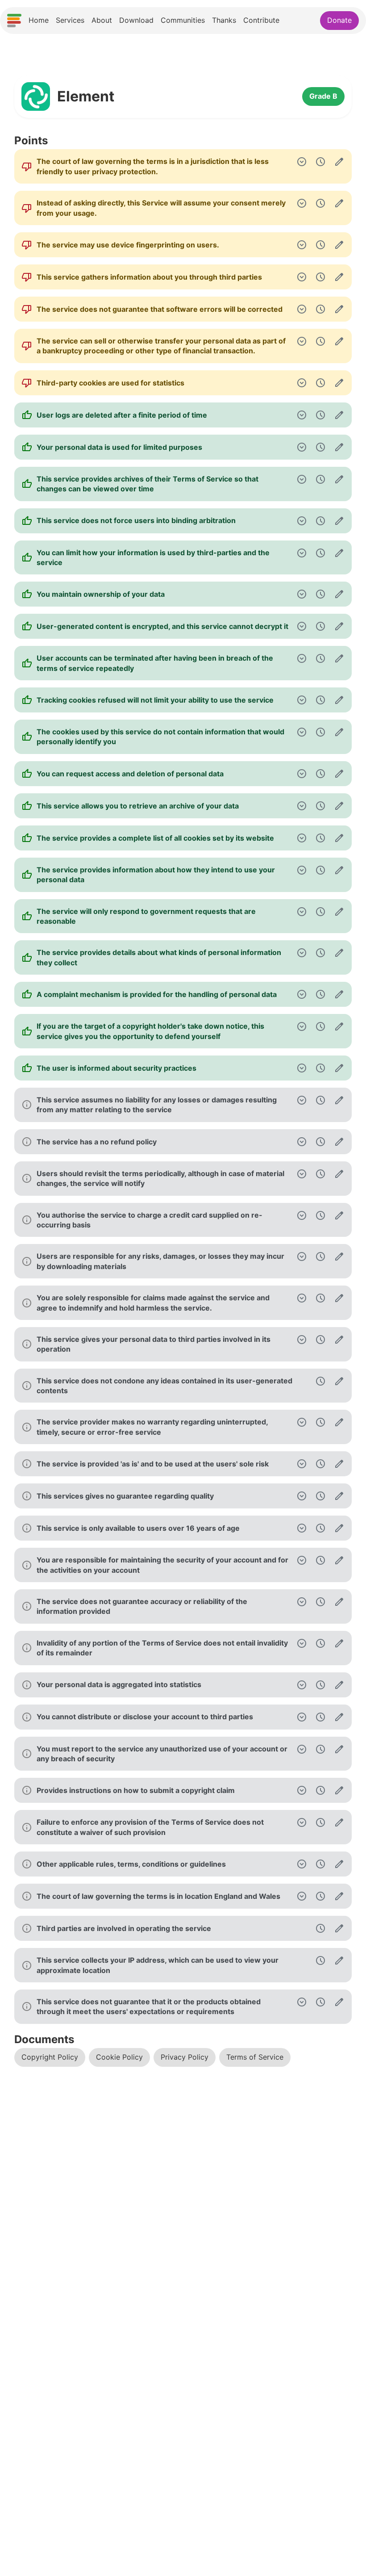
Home (39, 20)
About (102, 20)
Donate (339, 20)
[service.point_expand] (302, 162)
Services (70, 20)
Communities (183, 20)
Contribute (261, 20)
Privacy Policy (185, 2057)
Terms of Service (255, 2057)
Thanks (224, 20)
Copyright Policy (50, 2057)
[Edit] (339, 162)
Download (136, 20)
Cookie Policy (119, 2057)
